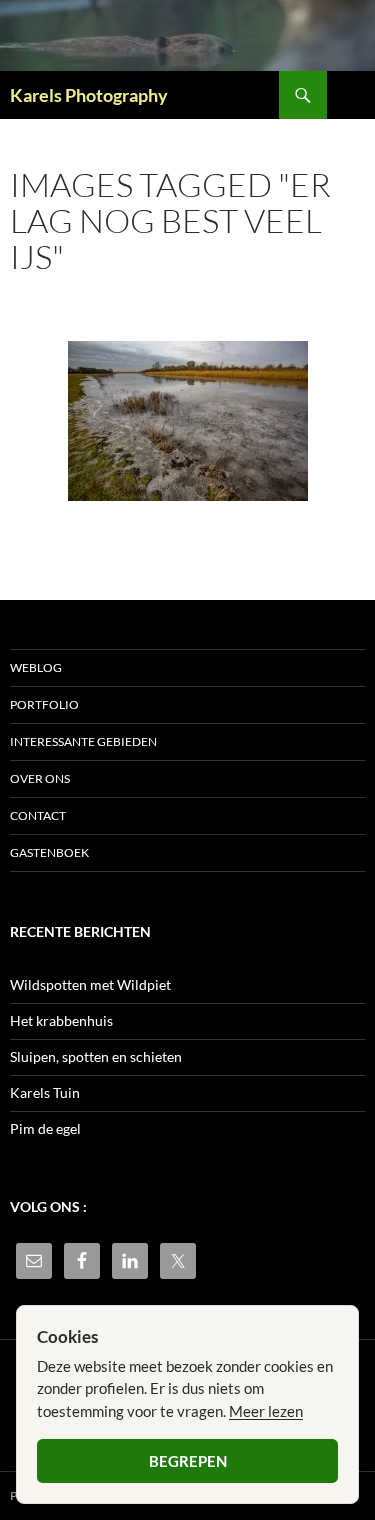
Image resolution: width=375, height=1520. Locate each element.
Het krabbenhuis (61, 1020)
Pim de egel (45, 1128)
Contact (38, 815)
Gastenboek (49, 852)
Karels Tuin (45, 1092)
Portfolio (44, 704)
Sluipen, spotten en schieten (96, 1056)
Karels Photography (89, 95)
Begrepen (188, 1461)
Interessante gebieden (83, 741)
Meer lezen (266, 1411)
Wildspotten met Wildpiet (90, 984)
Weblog (36, 667)
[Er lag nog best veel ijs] (188, 421)
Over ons (40, 778)
